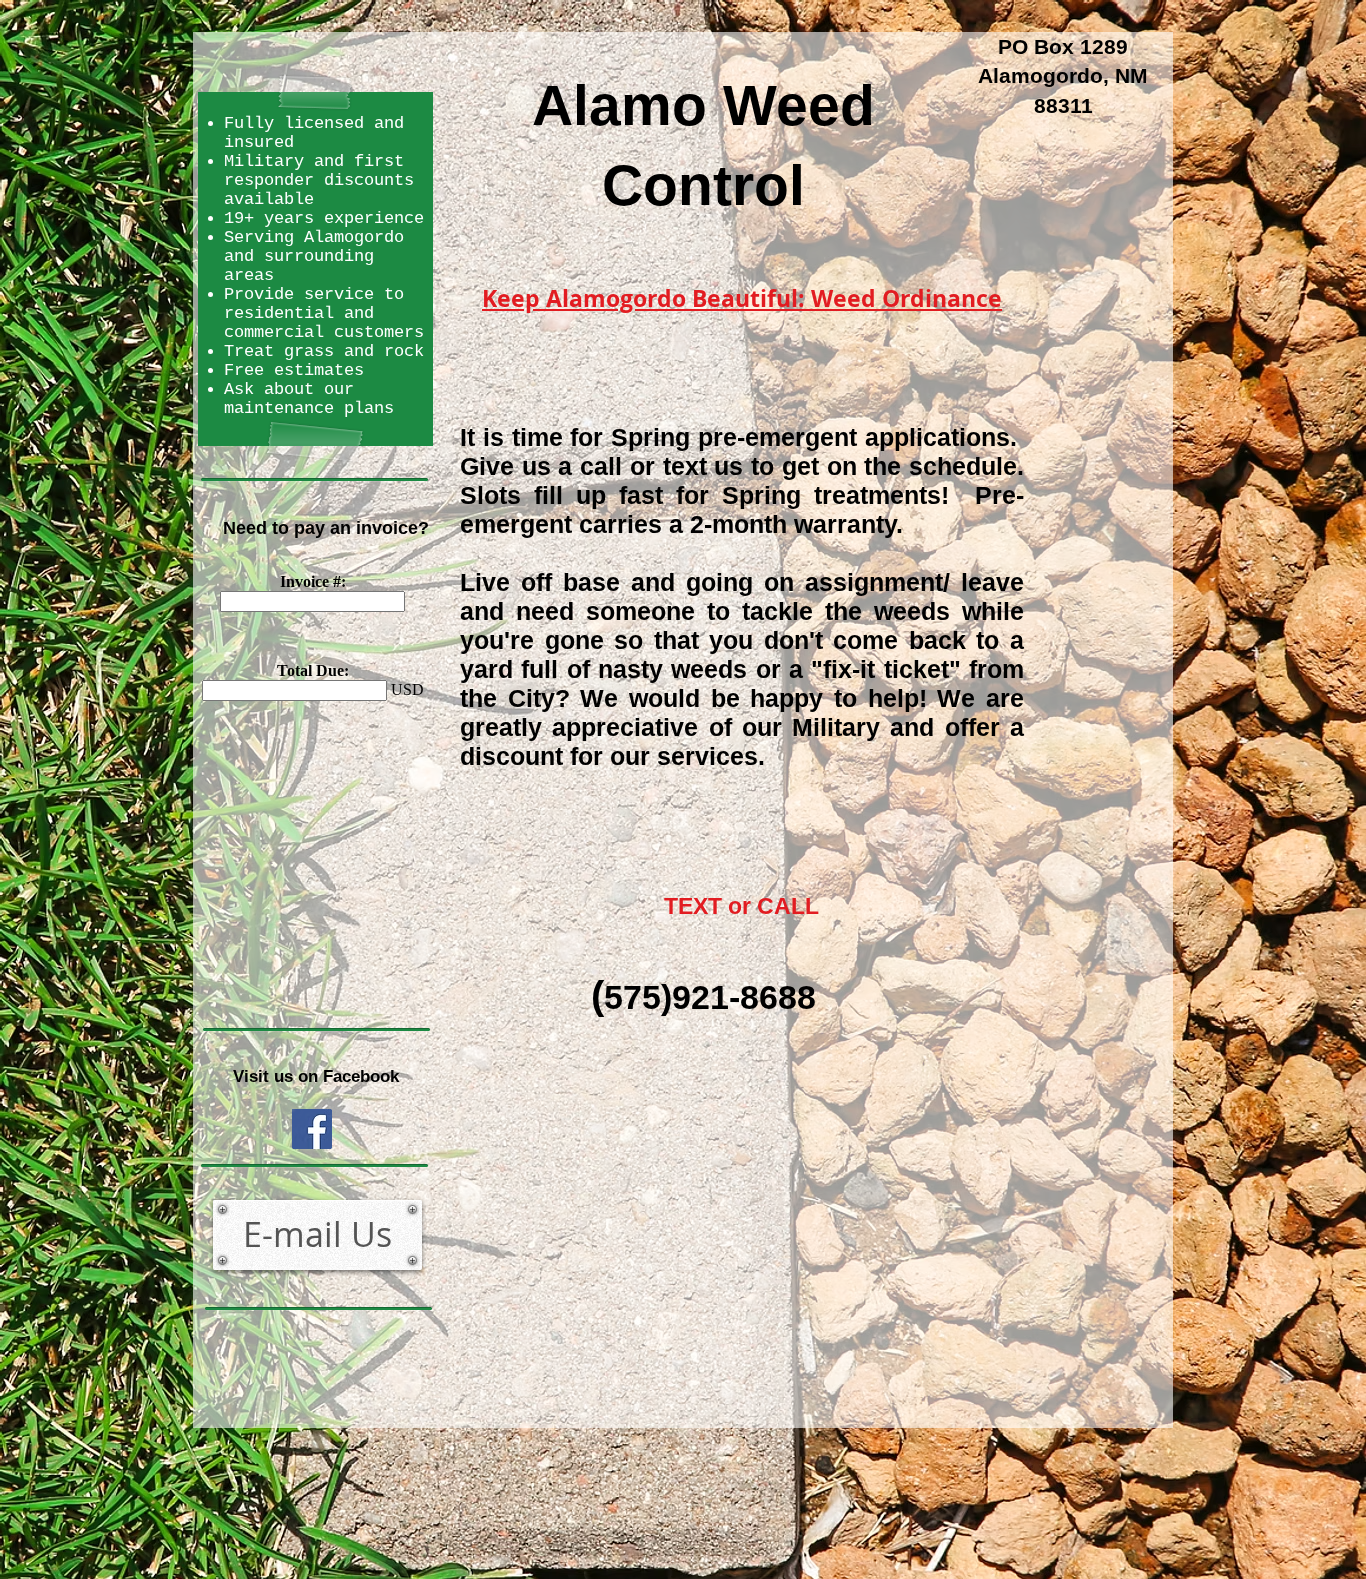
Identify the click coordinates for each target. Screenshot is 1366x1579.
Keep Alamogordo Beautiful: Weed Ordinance (742, 298)
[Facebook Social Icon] (312, 1129)
